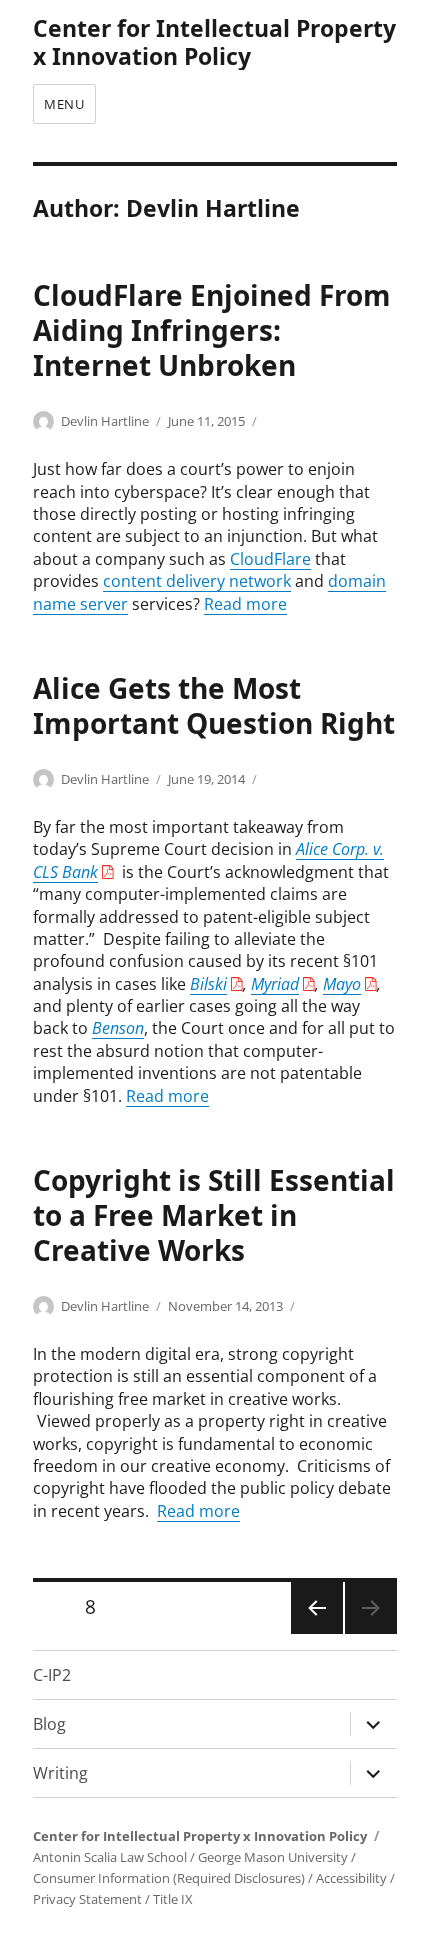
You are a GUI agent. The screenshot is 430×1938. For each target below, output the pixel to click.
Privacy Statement (87, 1899)
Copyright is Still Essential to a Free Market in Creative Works (214, 1215)
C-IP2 (52, 1675)
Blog (49, 1724)
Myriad (275, 984)
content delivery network (197, 581)
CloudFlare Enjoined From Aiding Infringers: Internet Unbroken (212, 330)
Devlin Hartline (105, 421)
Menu (64, 104)
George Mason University (273, 1857)
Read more (245, 604)
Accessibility (351, 1878)
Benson (118, 1028)
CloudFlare (270, 559)
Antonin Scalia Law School (110, 1857)
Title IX (173, 1899)
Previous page (316, 1632)
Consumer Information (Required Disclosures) (169, 1878)
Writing (60, 1773)
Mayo (342, 984)
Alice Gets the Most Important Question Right (214, 705)
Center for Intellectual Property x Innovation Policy (214, 42)
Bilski (208, 984)
